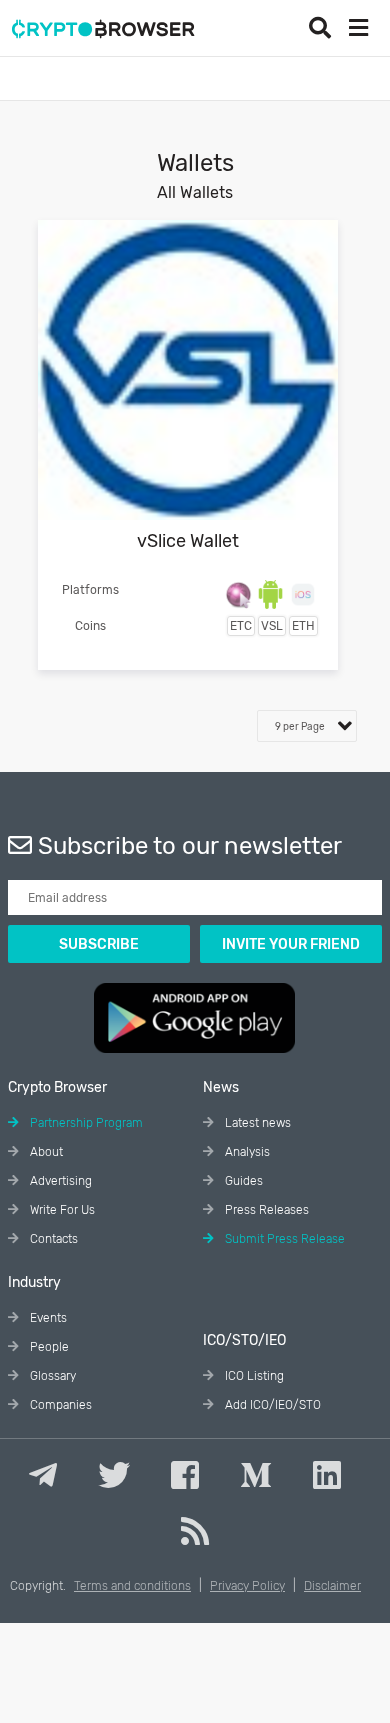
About (45, 1152)
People (48, 1347)
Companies (59, 1405)
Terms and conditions (132, 1586)
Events (47, 1318)
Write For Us (61, 1210)
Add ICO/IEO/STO (271, 1405)
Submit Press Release (283, 1239)
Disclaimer (332, 1586)
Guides (242, 1181)
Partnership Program (85, 1123)
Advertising (59, 1181)
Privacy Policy (247, 1586)
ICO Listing (253, 1376)
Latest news (256, 1123)
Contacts (52, 1239)
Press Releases (265, 1210)
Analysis (246, 1152)
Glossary (51, 1376)
